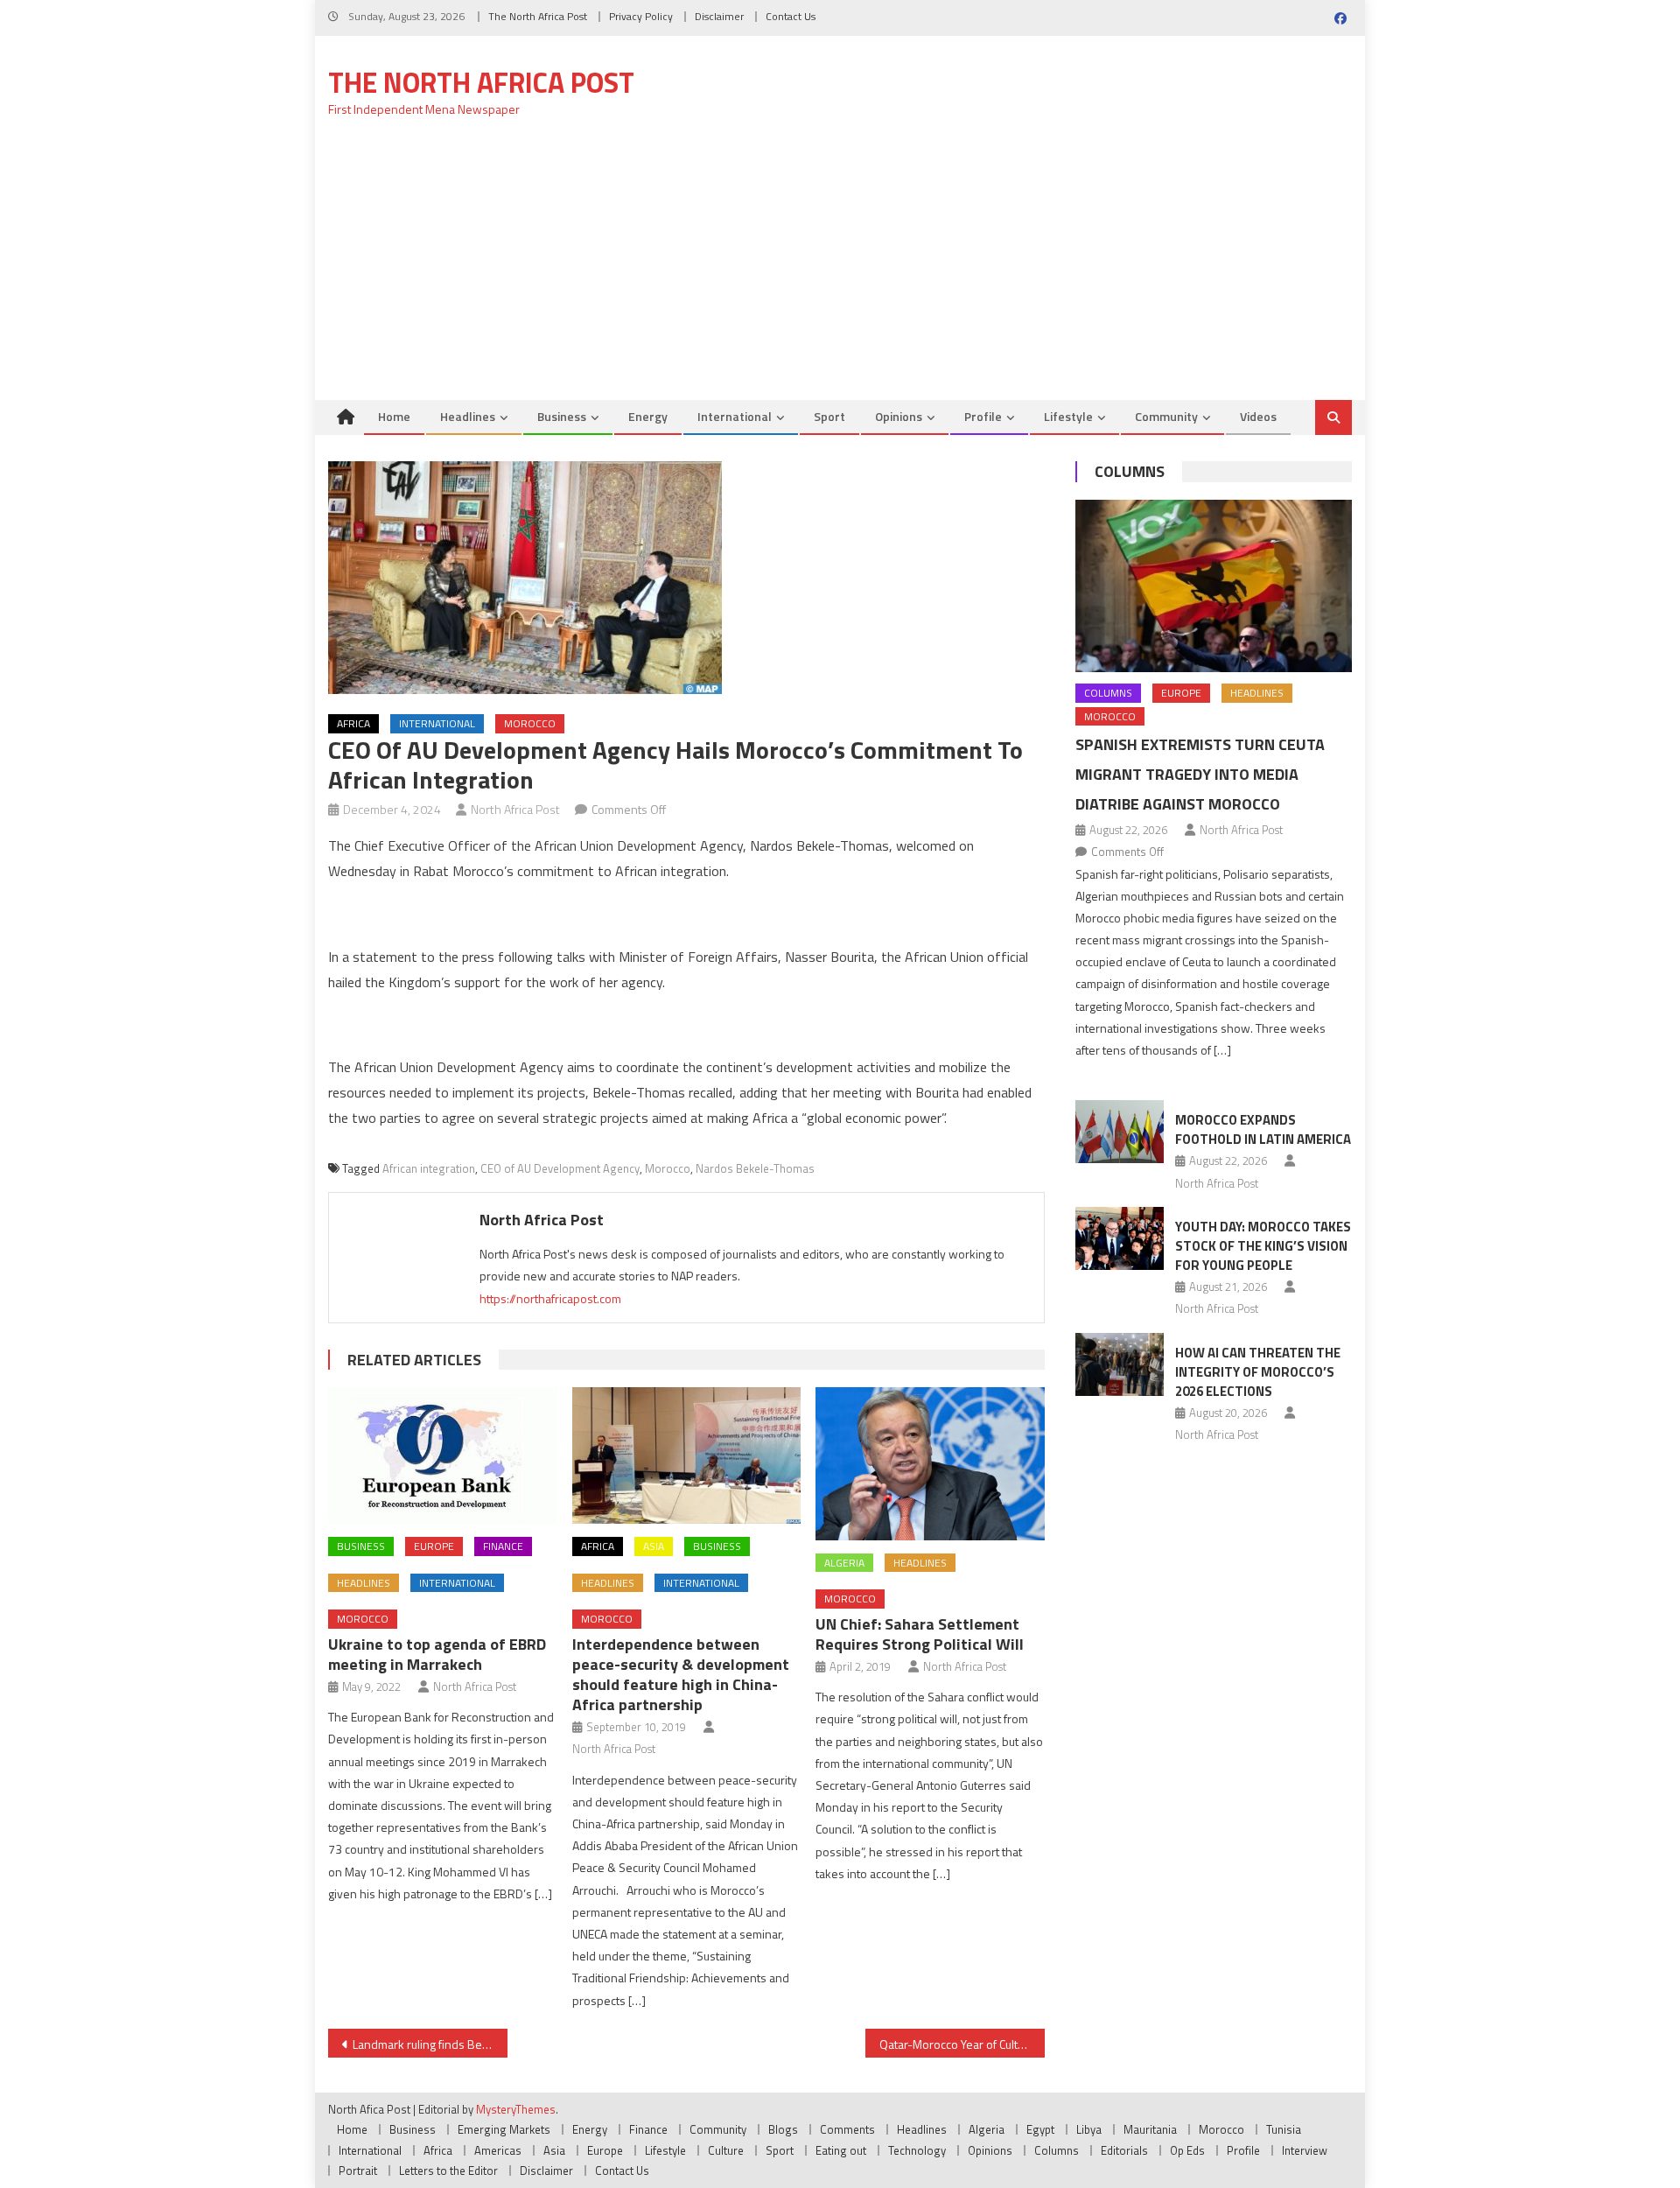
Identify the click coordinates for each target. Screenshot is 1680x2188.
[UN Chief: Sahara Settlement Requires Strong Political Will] (930, 1463)
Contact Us (791, 16)
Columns (1130, 471)
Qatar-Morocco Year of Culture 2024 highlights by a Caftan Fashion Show (962, 2044)
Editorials (1124, 2150)
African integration (429, 1168)
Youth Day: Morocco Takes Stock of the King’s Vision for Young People (1263, 1246)
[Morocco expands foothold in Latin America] (1120, 1132)
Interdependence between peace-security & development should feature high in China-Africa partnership (681, 1674)
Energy (648, 416)
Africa (353, 723)
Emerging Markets (504, 2129)
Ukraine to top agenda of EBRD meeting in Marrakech (437, 1654)
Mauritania (1150, 2129)
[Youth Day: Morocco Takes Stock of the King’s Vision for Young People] (1120, 1238)
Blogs (783, 2129)
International (735, 416)
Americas (498, 2150)
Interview (1305, 2150)
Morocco (530, 723)
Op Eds (1187, 2150)
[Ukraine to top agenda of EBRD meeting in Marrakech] (443, 1455)
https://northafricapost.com (550, 1298)
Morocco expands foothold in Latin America (1263, 1129)
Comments (847, 2129)
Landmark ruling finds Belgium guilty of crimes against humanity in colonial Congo (430, 2044)
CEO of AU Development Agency (560, 1168)
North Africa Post (515, 809)
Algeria (844, 1563)
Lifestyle (1068, 416)
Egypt (1040, 2129)
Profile (983, 416)
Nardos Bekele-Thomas (755, 1168)
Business (562, 416)
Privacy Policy (641, 16)
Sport (829, 416)
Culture (726, 2150)
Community (1166, 416)
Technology (917, 2150)
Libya (1089, 2129)
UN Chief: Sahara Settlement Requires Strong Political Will (920, 1634)
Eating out (841, 2150)
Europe (434, 1546)
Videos (1258, 416)
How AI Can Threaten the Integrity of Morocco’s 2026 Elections (1258, 1372)
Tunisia (1284, 2129)
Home (394, 416)
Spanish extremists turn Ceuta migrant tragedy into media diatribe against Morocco (1200, 774)
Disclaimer (719, 16)
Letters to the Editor (448, 2170)
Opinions (899, 416)
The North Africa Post (538, 16)
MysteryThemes (516, 2109)
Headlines (468, 416)
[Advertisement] (840, 269)
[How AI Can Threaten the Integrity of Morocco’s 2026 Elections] (1120, 1364)
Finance (503, 1546)
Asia (654, 1546)
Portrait (358, 2170)
